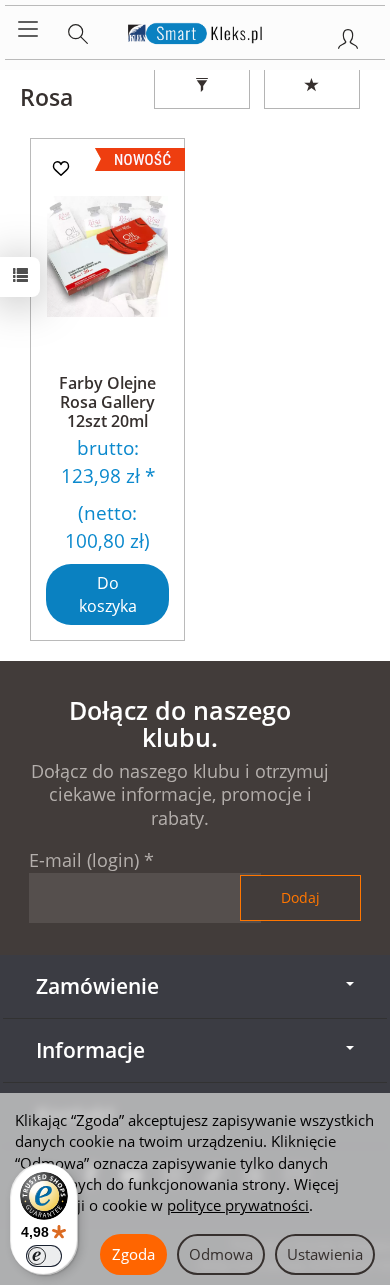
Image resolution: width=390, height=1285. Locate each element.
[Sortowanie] (312, 86)
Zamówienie (97, 986)
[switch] (44, 1256)
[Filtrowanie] (202, 86)
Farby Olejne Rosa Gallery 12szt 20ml (107, 402)
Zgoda (133, 1254)
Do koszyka (108, 594)
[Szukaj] (78, 30)
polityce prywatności (238, 1205)
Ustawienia (325, 1254)
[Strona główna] (195, 30)
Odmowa (221, 1254)
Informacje (90, 1050)
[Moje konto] (348, 35)
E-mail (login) (84, 860)
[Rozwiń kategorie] (28, 30)
